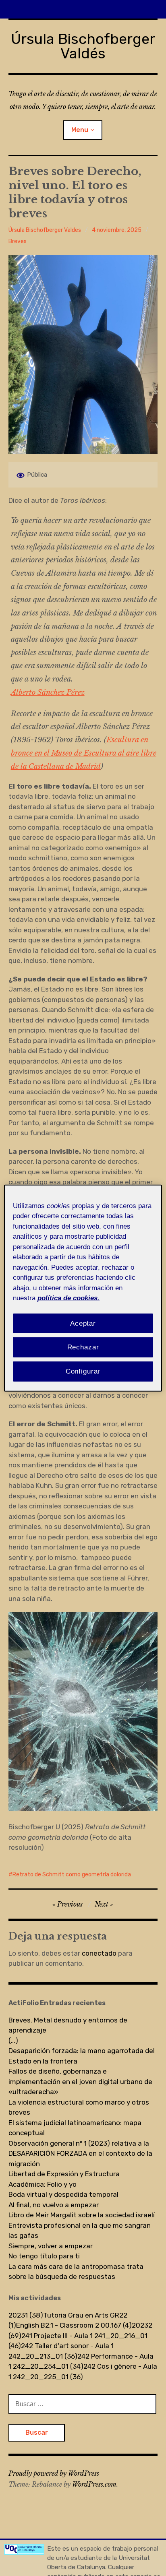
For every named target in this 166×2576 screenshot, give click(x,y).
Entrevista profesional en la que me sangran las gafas (80, 2231)
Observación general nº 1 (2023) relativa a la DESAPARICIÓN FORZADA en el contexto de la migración (80, 2154)
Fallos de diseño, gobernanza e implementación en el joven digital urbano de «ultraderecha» (80, 2081)
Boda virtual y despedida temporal (63, 2194)
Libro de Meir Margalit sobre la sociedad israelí (82, 2215)
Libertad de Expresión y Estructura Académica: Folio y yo (64, 2179)
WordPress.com (94, 2484)
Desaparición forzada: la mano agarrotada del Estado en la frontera (82, 2056)
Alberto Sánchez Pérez (48, 692)
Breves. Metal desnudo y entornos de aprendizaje (68, 2025)
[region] (83, 1288)
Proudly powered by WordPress (54, 2473)
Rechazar (83, 1347)
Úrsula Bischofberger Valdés (83, 46)
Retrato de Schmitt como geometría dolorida (72, 1875)
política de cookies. (68, 1298)
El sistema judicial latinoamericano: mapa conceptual (75, 2128)
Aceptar (83, 1323)
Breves (18, 241)
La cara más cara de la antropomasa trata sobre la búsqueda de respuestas (76, 2272)
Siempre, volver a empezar (51, 2246)
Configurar (83, 1371)
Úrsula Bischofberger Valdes (45, 230)
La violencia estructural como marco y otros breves (79, 2107)
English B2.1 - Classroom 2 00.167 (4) (74, 2325)
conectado (99, 1953)
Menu (80, 130)
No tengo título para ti (44, 2256)
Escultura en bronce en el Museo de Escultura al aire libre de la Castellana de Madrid (84, 753)
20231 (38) (26, 2315)
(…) (13, 2041)
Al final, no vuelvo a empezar (54, 2205)
